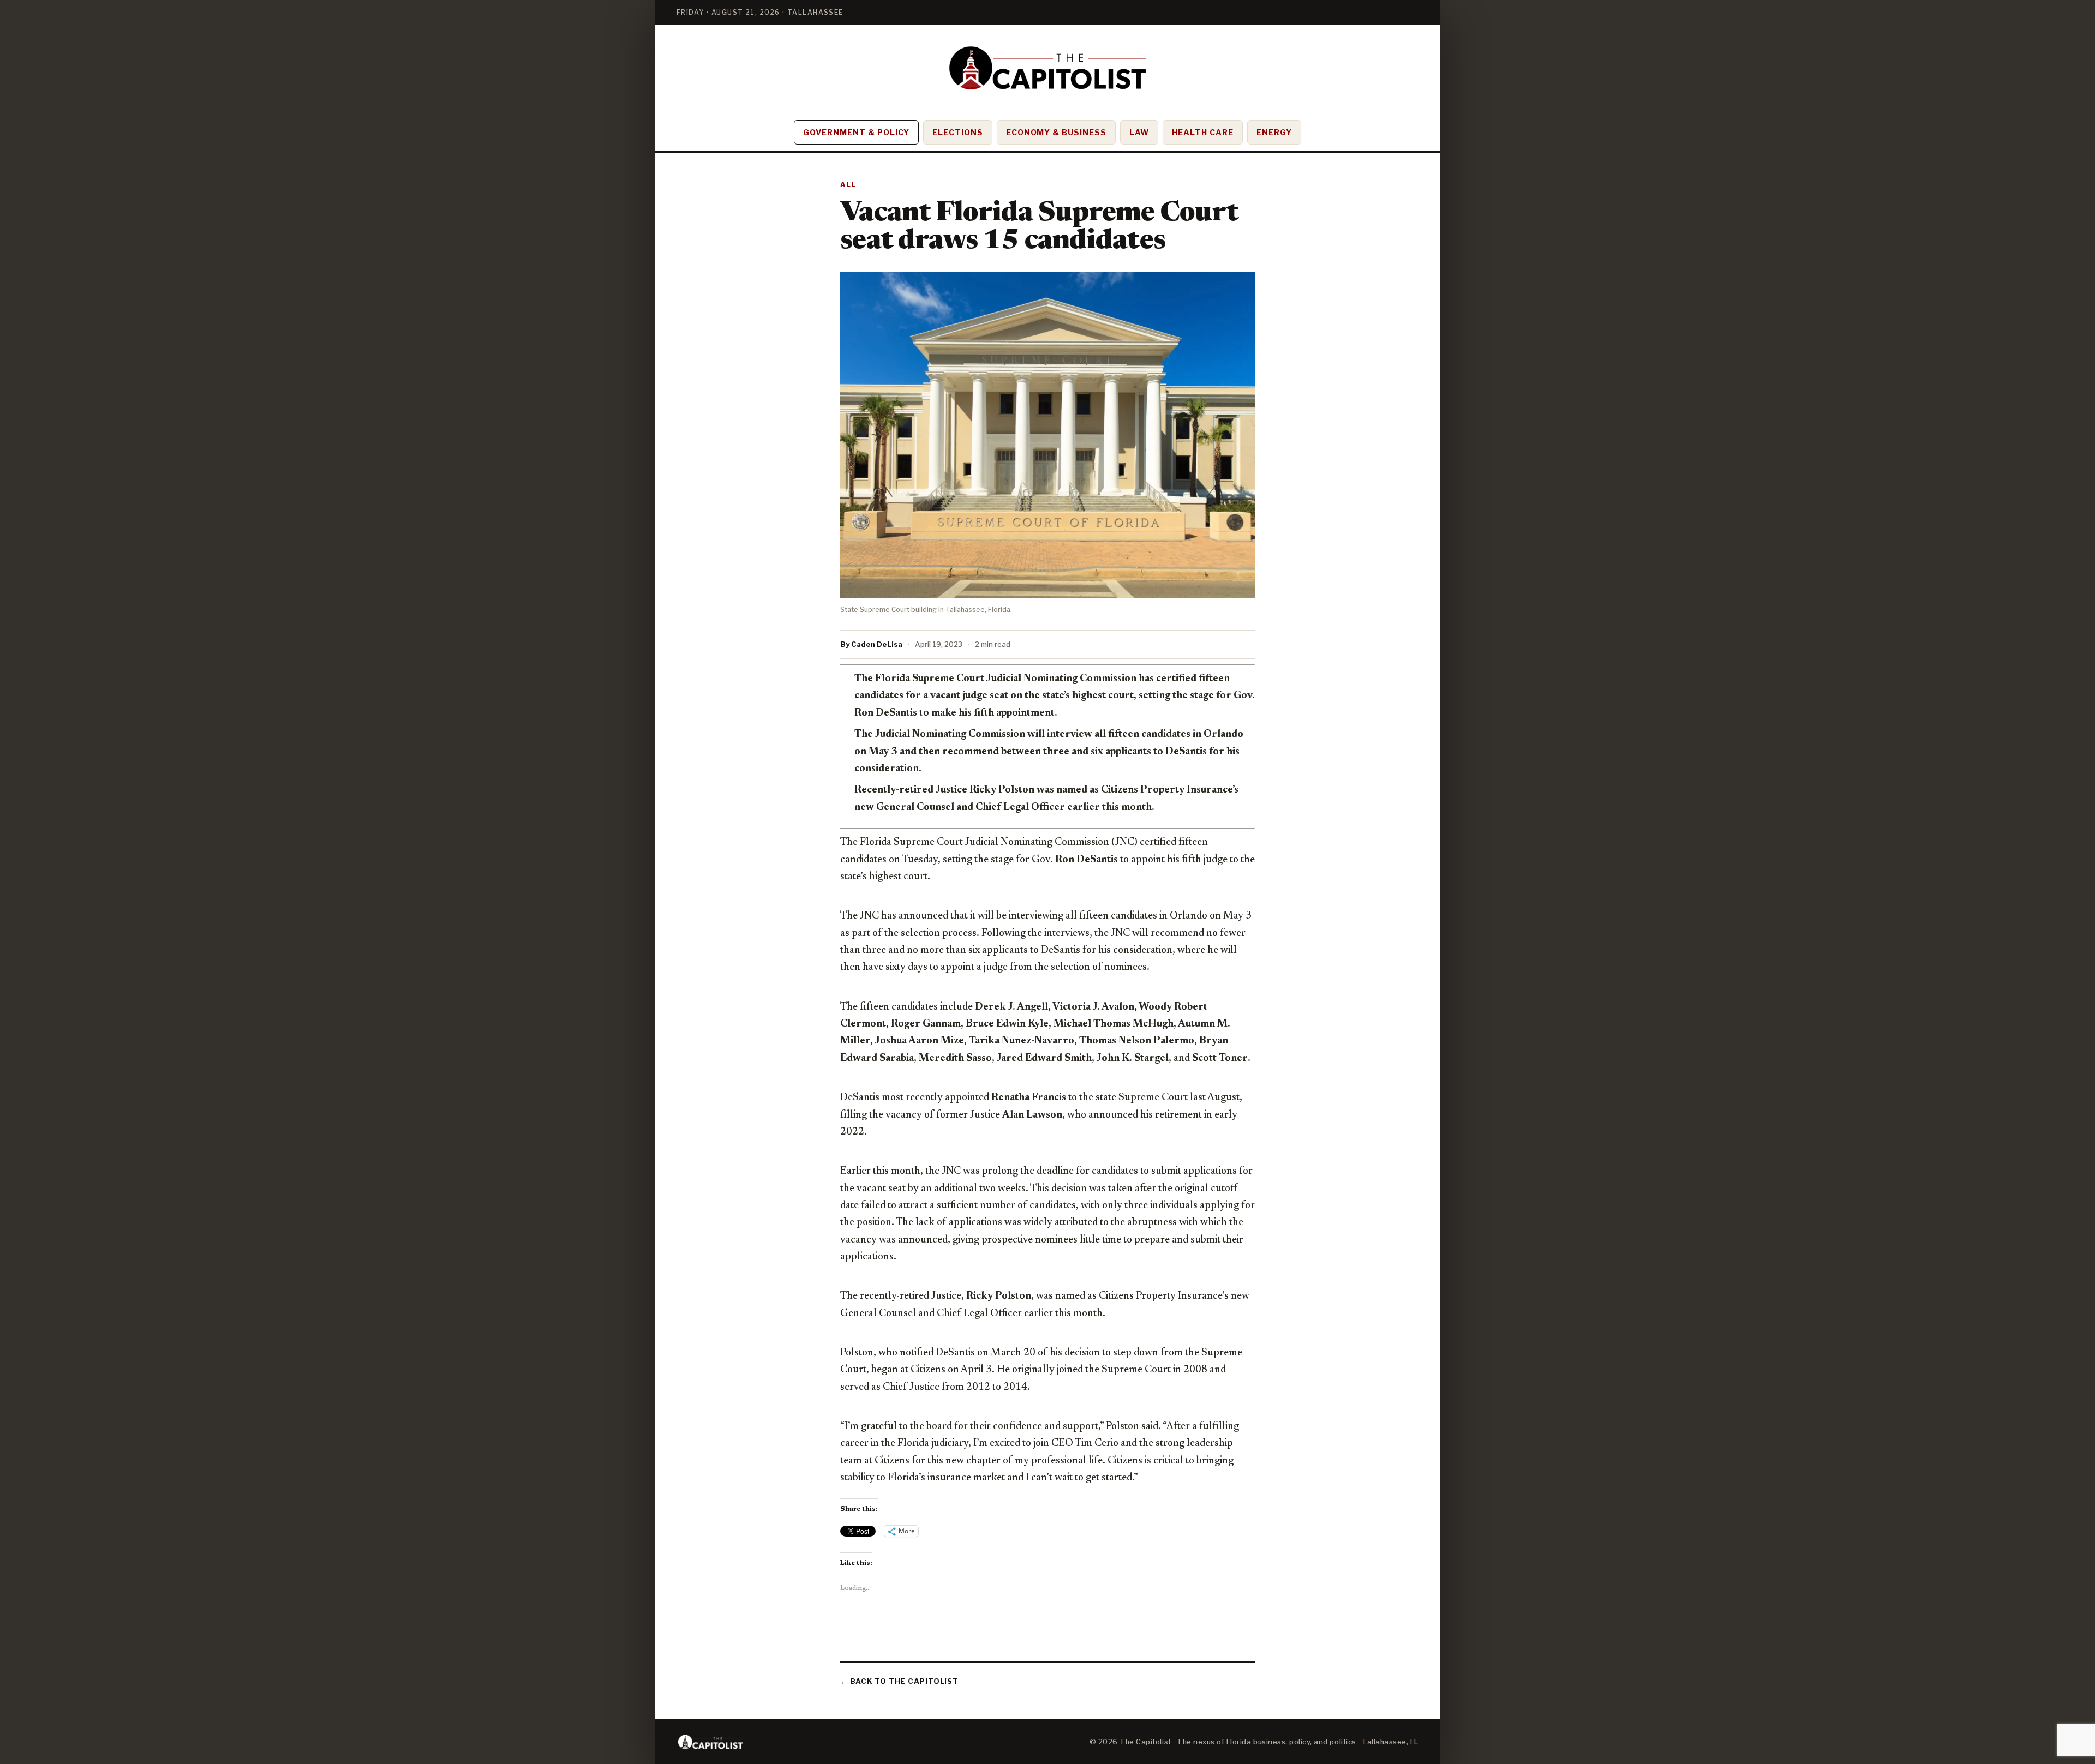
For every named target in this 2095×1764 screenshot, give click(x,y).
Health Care (1203, 132)
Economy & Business (1057, 132)
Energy (1274, 132)
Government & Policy (856, 132)
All (848, 185)
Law (1139, 132)
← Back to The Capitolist (899, 1681)
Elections (958, 132)
